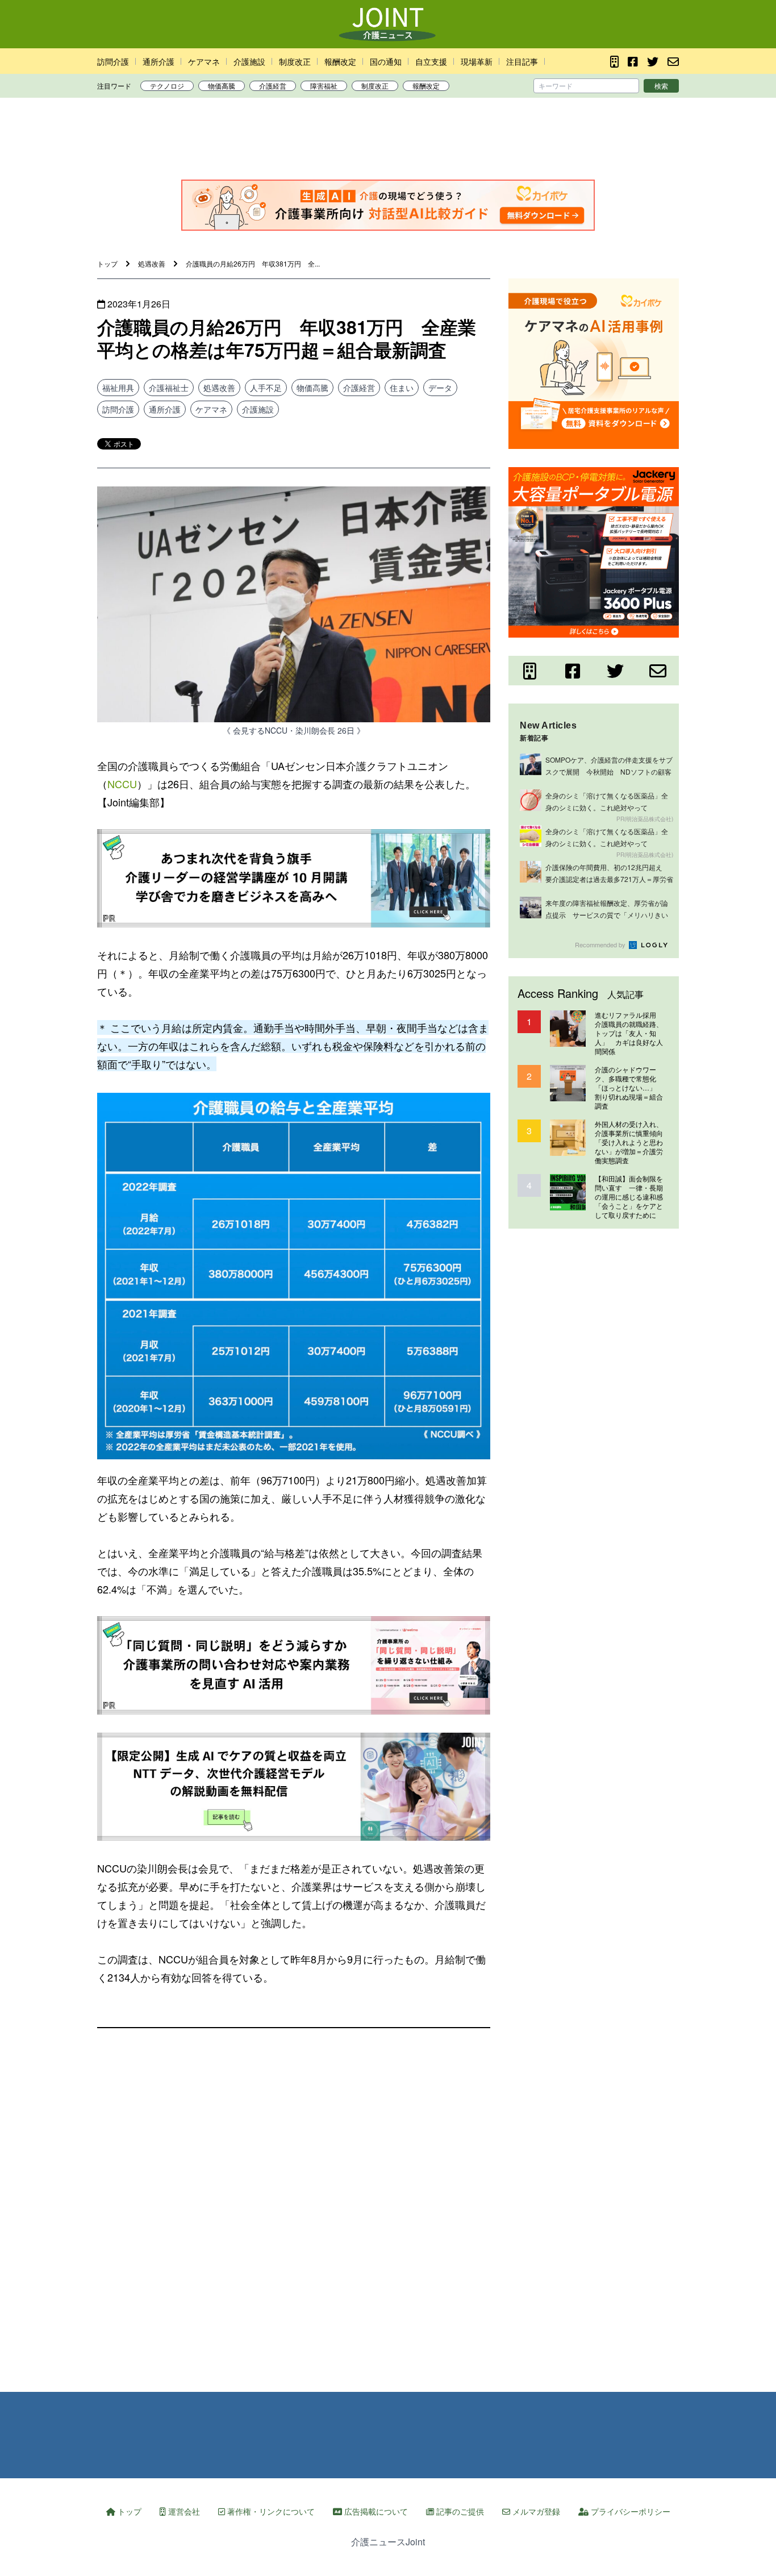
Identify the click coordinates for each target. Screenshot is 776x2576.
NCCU (122, 784)
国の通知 (386, 61)
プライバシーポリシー (629, 2511)
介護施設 (249, 61)
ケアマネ (204, 61)
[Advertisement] (388, 142)
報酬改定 (340, 61)
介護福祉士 (169, 388)
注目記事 (522, 61)
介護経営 (273, 86)
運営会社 (183, 2511)
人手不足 (266, 388)
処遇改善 (219, 388)
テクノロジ (167, 86)
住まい (402, 388)
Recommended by (601, 944)
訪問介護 (113, 61)
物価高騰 (222, 86)
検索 (661, 86)
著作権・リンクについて (270, 2511)
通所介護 (158, 61)
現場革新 (477, 61)
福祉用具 (118, 388)
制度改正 (295, 61)
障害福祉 (324, 86)
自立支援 (431, 61)
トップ (128, 2511)
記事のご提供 (459, 2511)
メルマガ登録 (535, 2511)
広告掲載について (375, 2511)
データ (440, 388)
